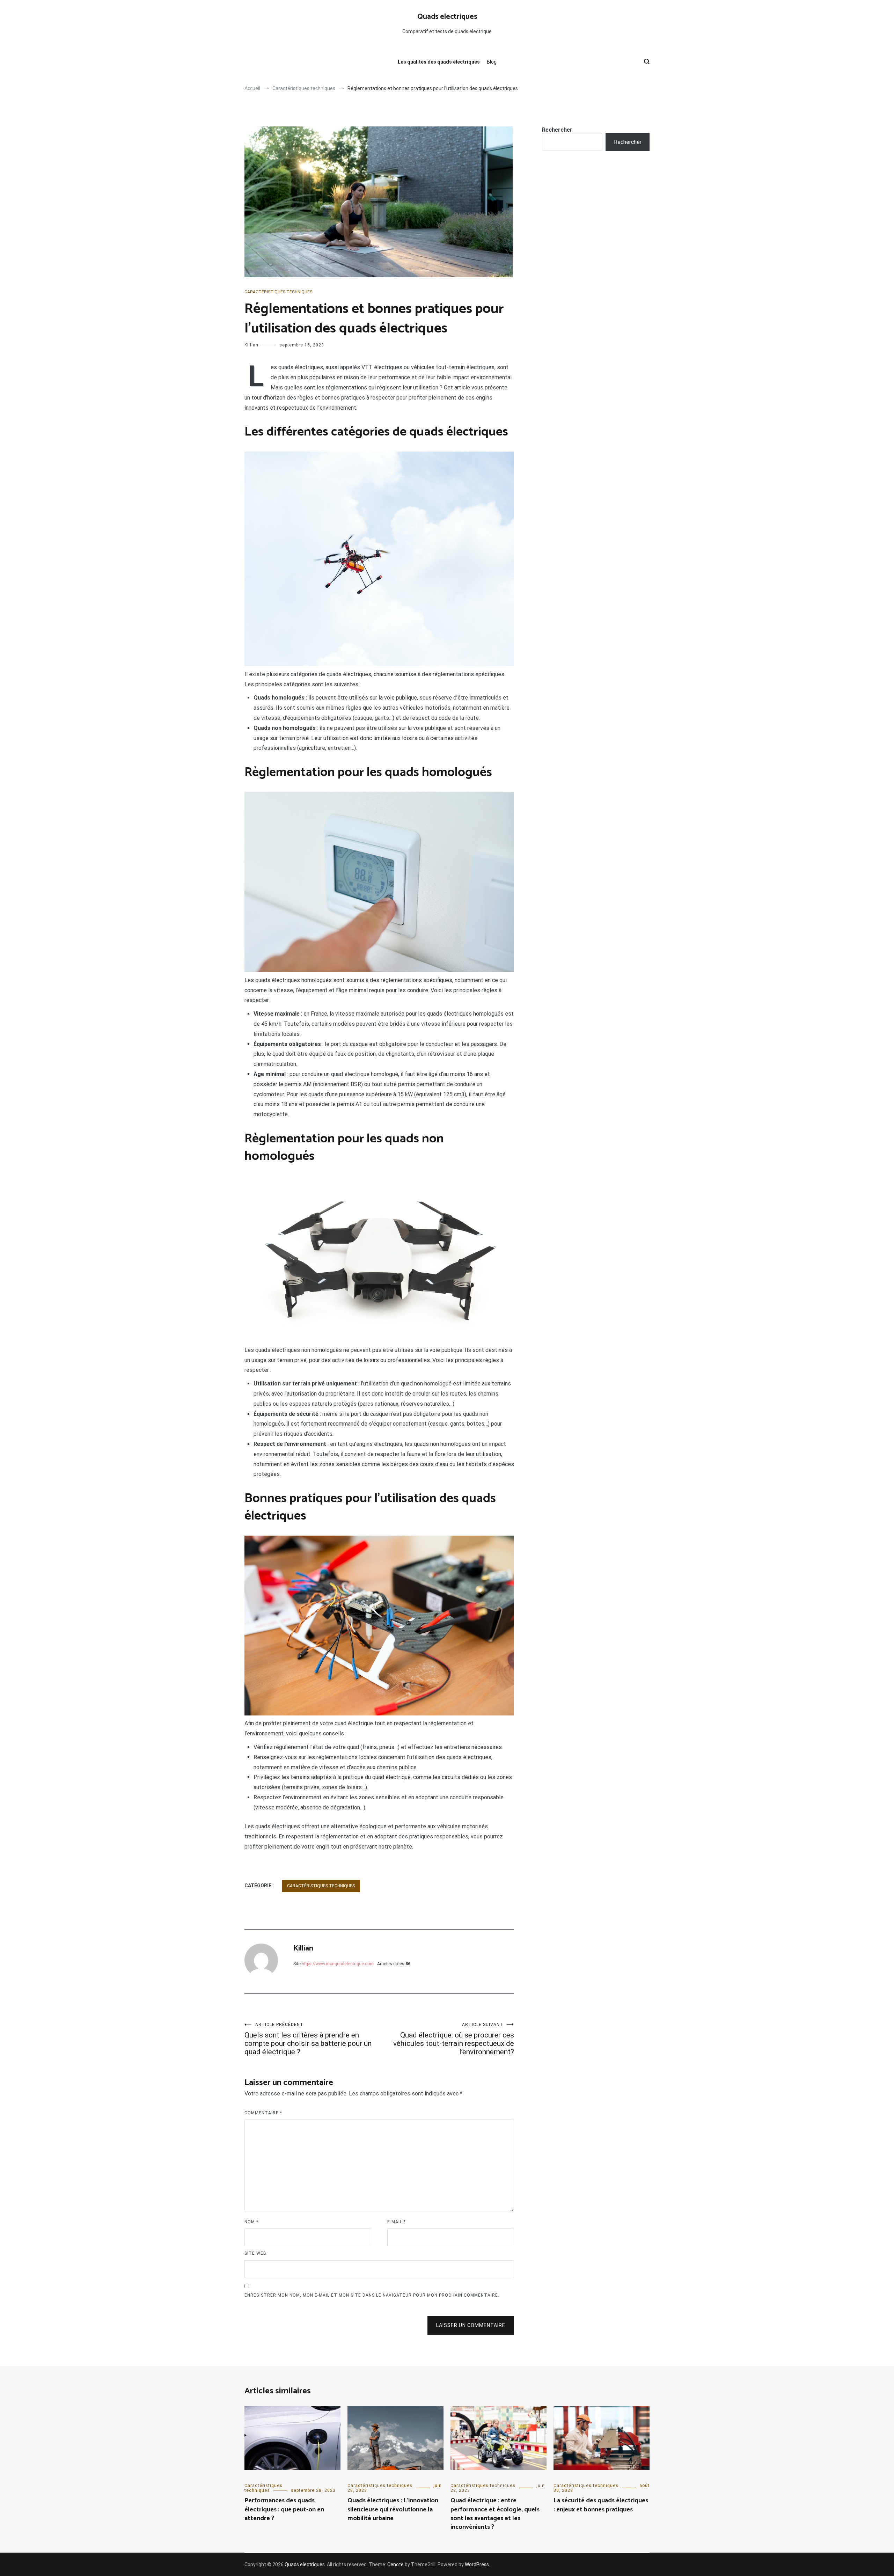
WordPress (477, 2564)
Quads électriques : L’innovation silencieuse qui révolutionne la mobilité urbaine (393, 2509)
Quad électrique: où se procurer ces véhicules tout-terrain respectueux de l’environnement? (454, 2039)
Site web (255, 2253)
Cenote (395, 2564)
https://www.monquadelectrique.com (338, 1964)
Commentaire (263, 2113)
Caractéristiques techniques (278, 292)
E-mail (397, 2222)
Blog (492, 62)
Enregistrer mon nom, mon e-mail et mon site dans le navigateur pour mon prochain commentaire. (372, 2295)
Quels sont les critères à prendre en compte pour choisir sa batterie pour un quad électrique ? (308, 2039)
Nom (251, 2222)
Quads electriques (447, 17)
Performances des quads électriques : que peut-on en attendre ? (284, 2509)
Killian (251, 345)
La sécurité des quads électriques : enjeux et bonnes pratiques (601, 2505)
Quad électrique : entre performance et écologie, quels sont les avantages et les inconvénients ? (495, 2514)
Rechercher (557, 130)
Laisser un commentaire (471, 2325)
